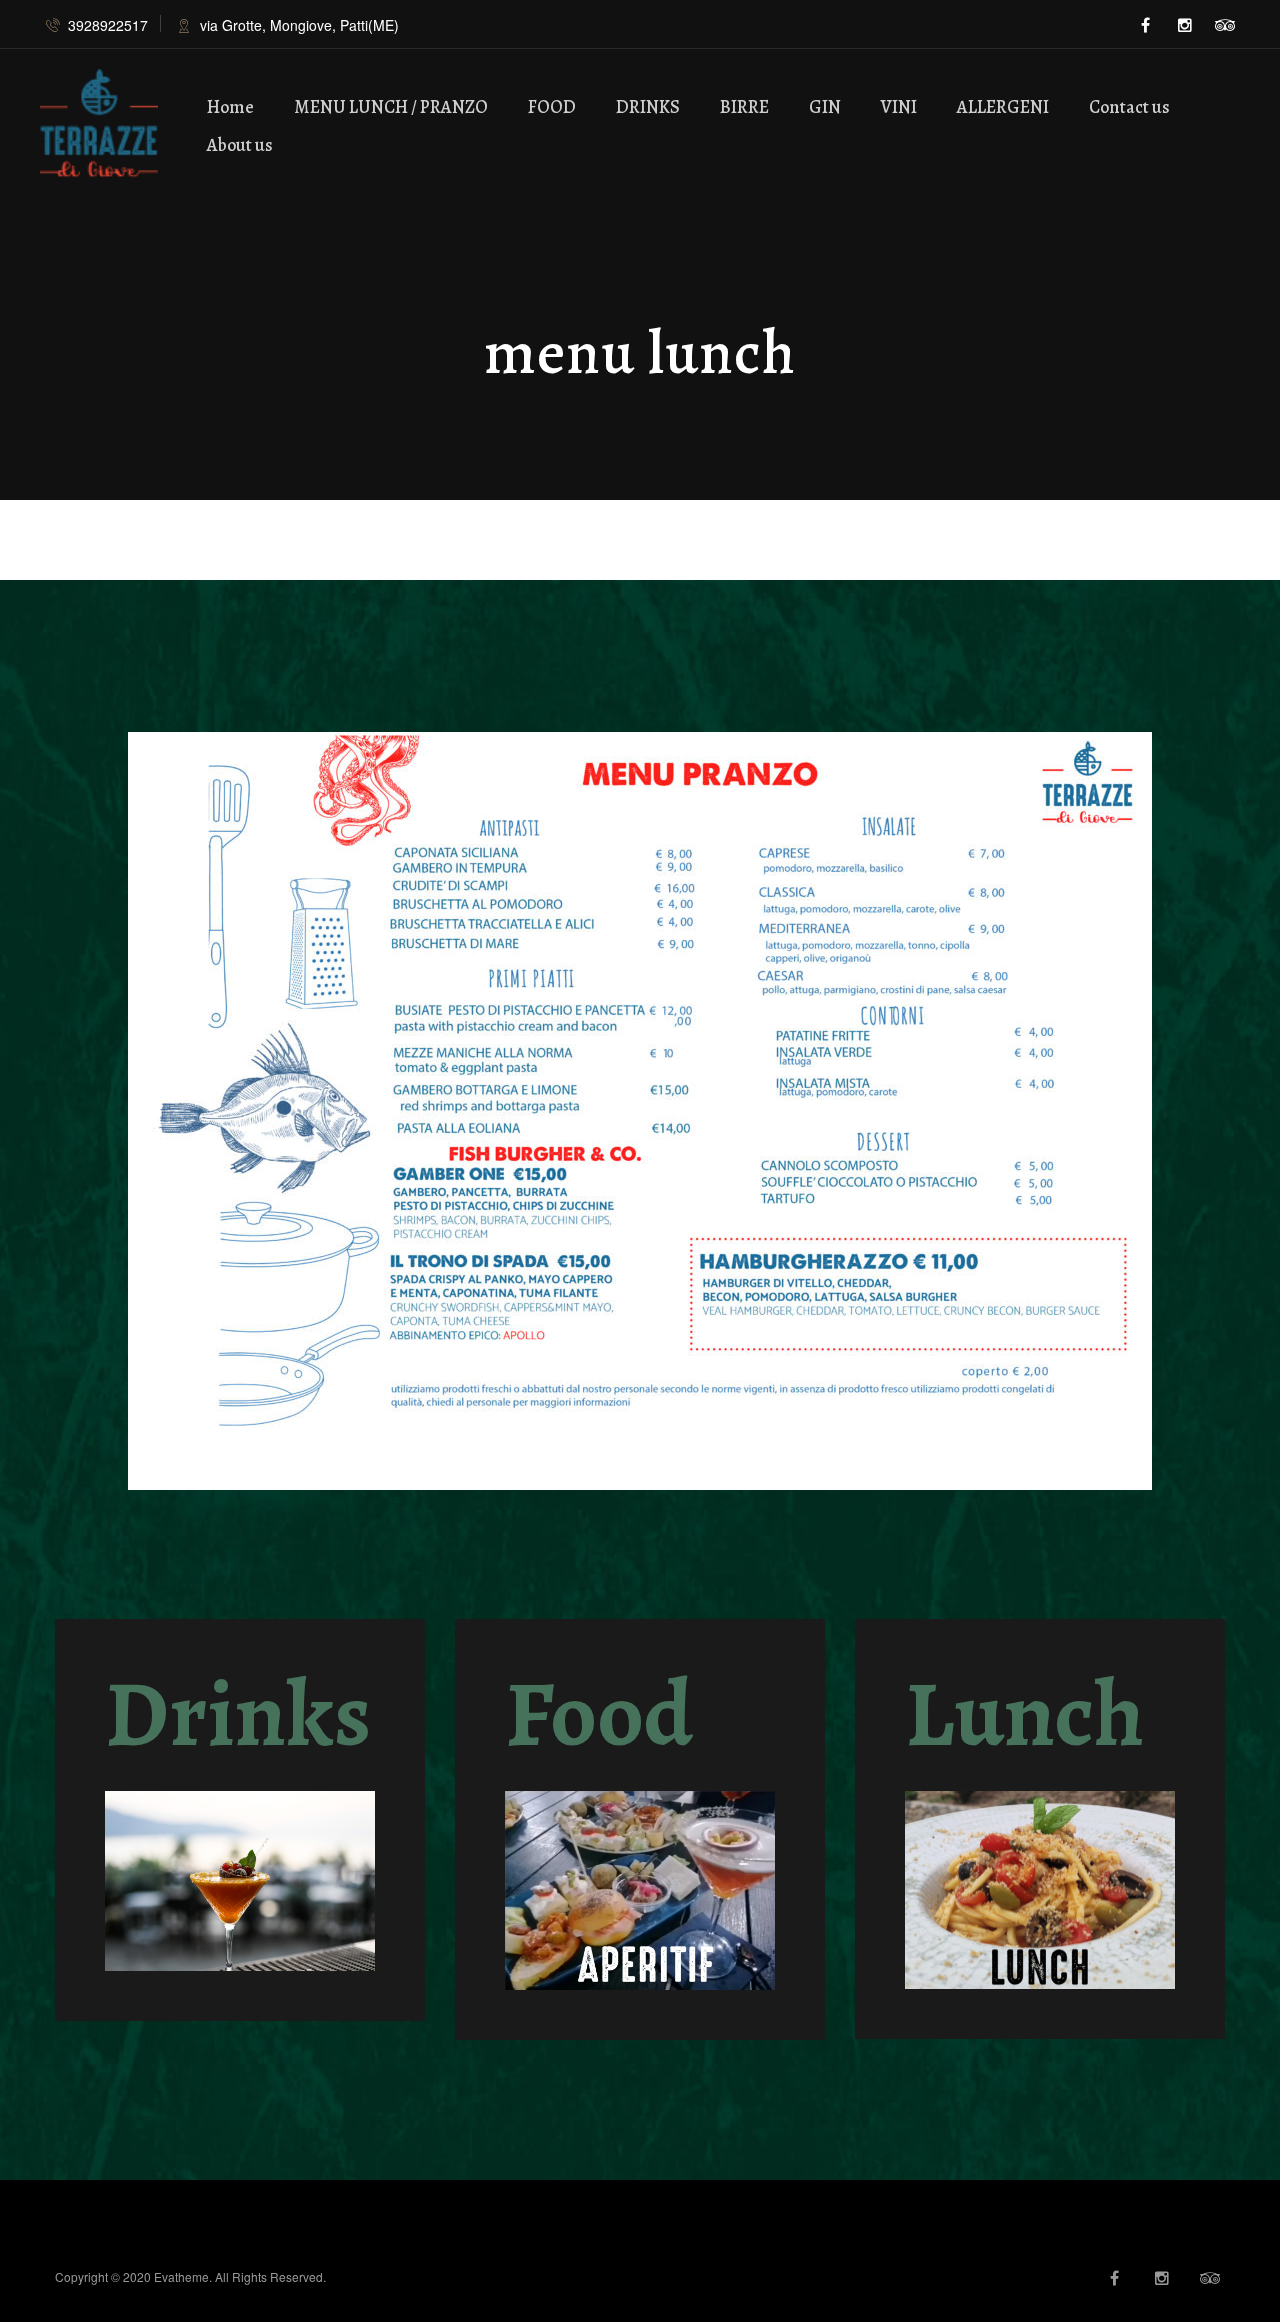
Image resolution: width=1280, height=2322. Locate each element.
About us (240, 145)
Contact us (1129, 107)
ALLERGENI (1003, 107)
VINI (899, 107)
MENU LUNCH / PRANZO (391, 107)
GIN (825, 107)
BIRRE (744, 107)
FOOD (552, 107)
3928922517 (108, 25)
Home (230, 107)
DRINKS (648, 107)
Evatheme (181, 2276)
